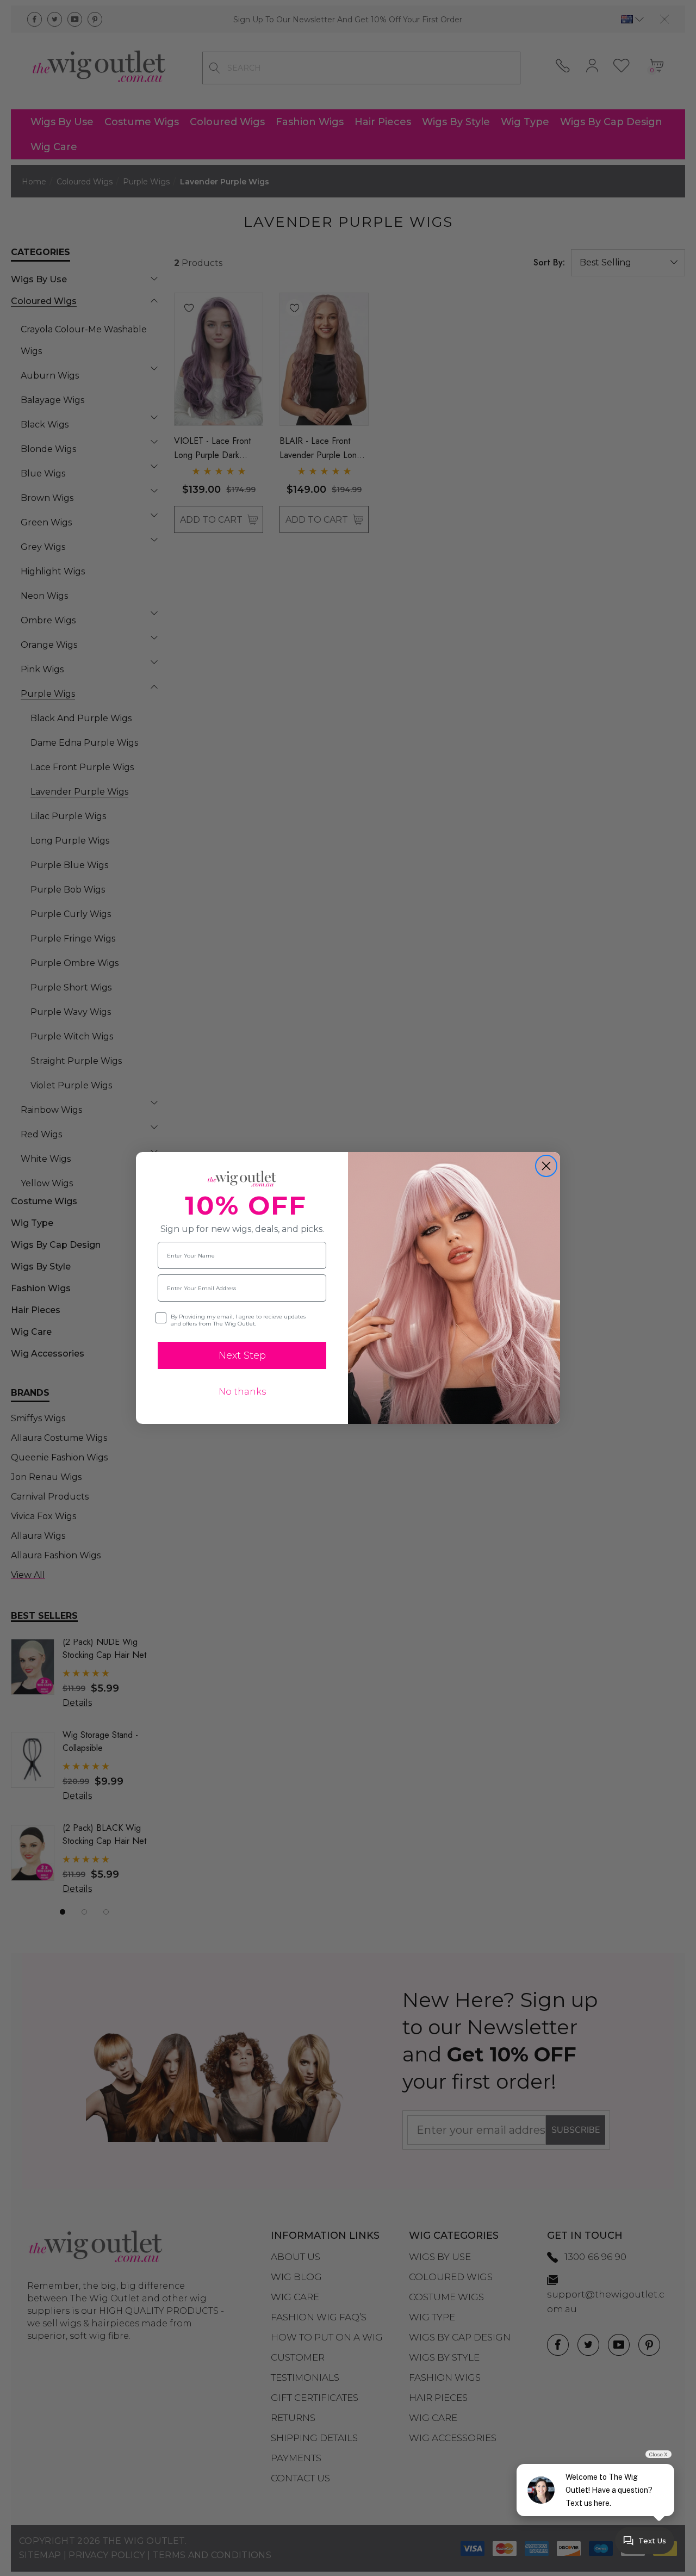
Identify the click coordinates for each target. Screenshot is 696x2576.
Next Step (242, 1355)
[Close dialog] (546, 1166)
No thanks (242, 1392)
